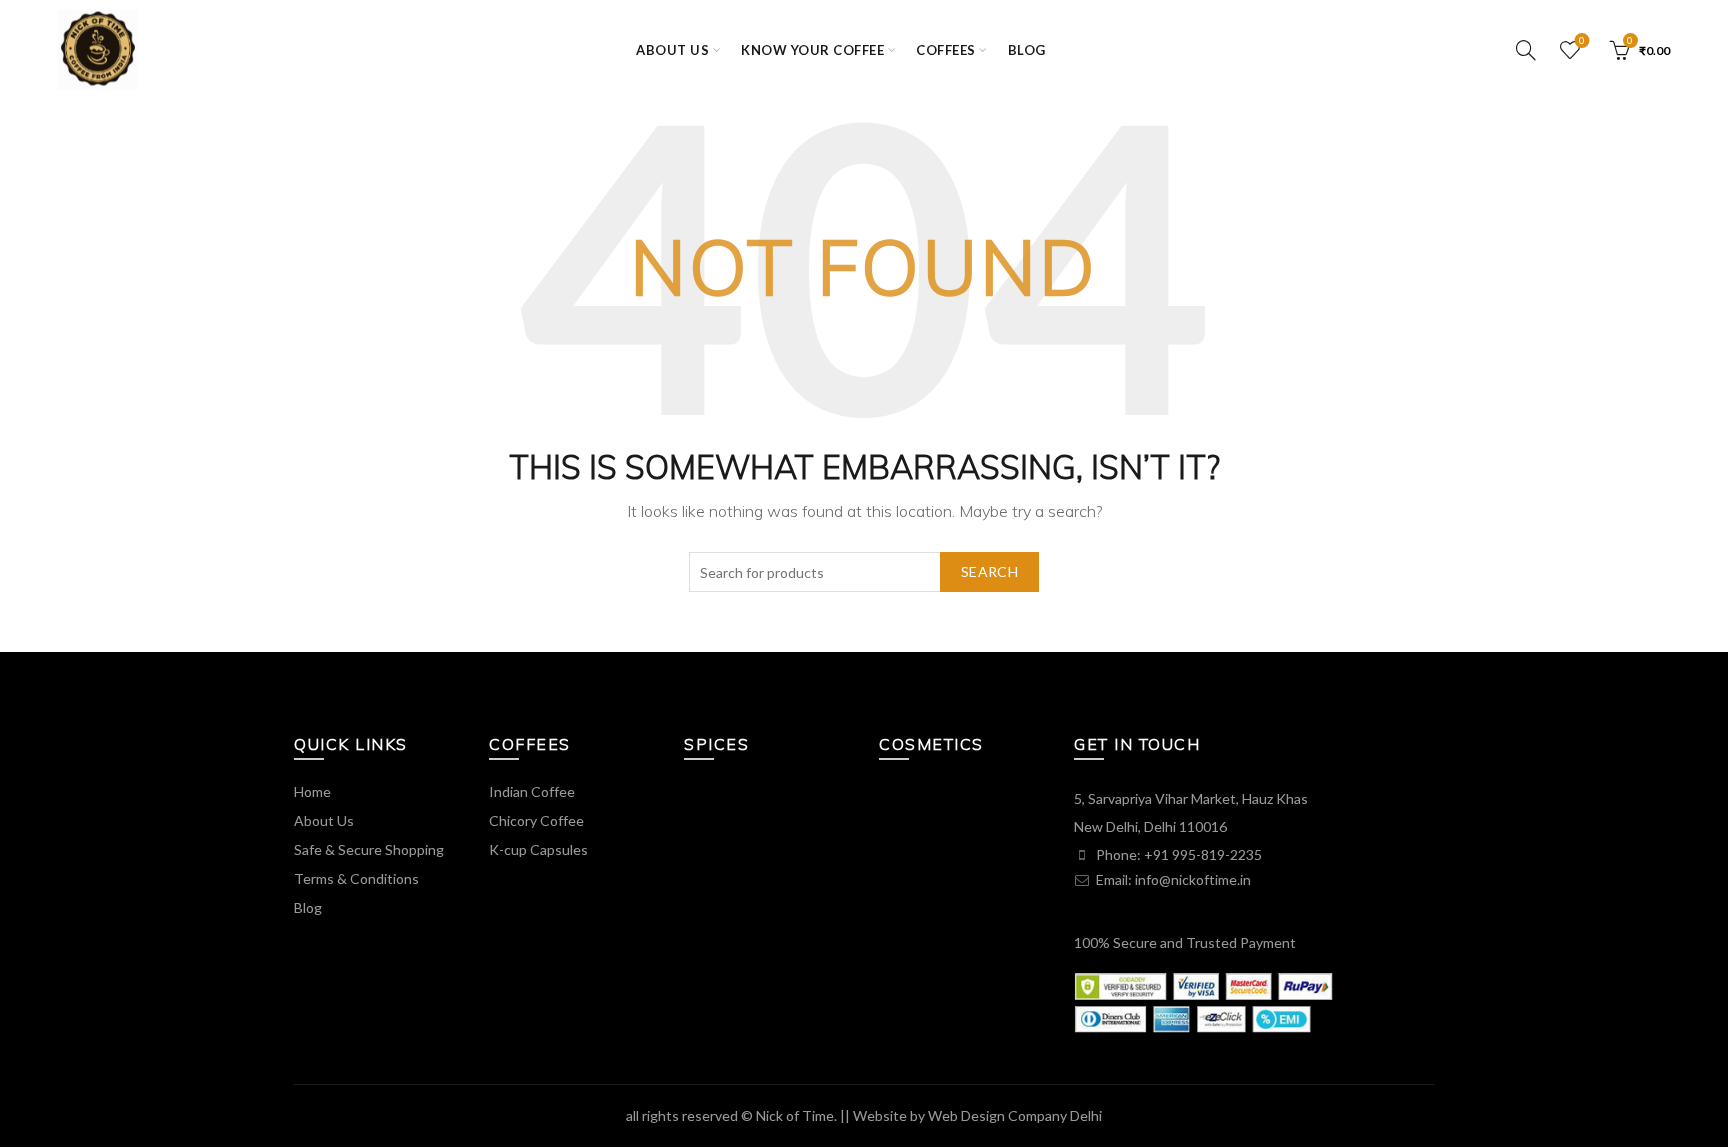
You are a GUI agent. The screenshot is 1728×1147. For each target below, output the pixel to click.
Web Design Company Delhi (1015, 1115)
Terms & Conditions (356, 878)
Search (989, 571)
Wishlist (1582, 40)
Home (312, 791)
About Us (324, 820)
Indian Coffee (532, 791)
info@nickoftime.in (1193, 879)
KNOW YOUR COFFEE (812, 50)
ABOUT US (672, 50)
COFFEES (946, 50)
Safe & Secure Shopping (369, 849)
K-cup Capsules (538, 849)
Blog (1027, 50)
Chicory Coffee (536, 820)
